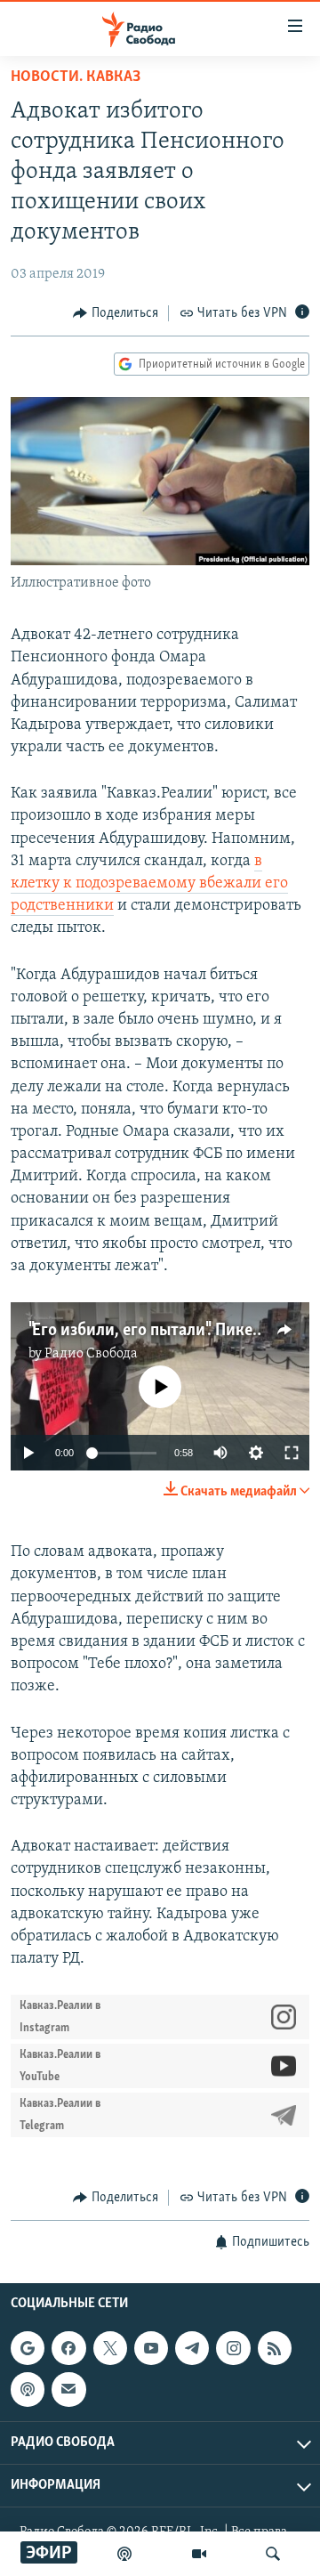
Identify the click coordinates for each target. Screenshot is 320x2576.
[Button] (116, 313)
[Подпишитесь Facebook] (68, 2348)
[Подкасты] (28, 2389)
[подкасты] (124, 2554)
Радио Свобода (91, 1354)
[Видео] (199, 2554)
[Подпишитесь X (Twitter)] (110, 2348)
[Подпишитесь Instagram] (233, 2348)
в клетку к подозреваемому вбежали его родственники (149, 884)
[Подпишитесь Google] (28, 2348)
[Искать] (273, 2554)
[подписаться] (68, 2389)
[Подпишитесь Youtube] (151, 2348)
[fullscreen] (292, 1453)
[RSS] (275, 2348)
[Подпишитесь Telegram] (192, 2348)
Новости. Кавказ (76, 77)
